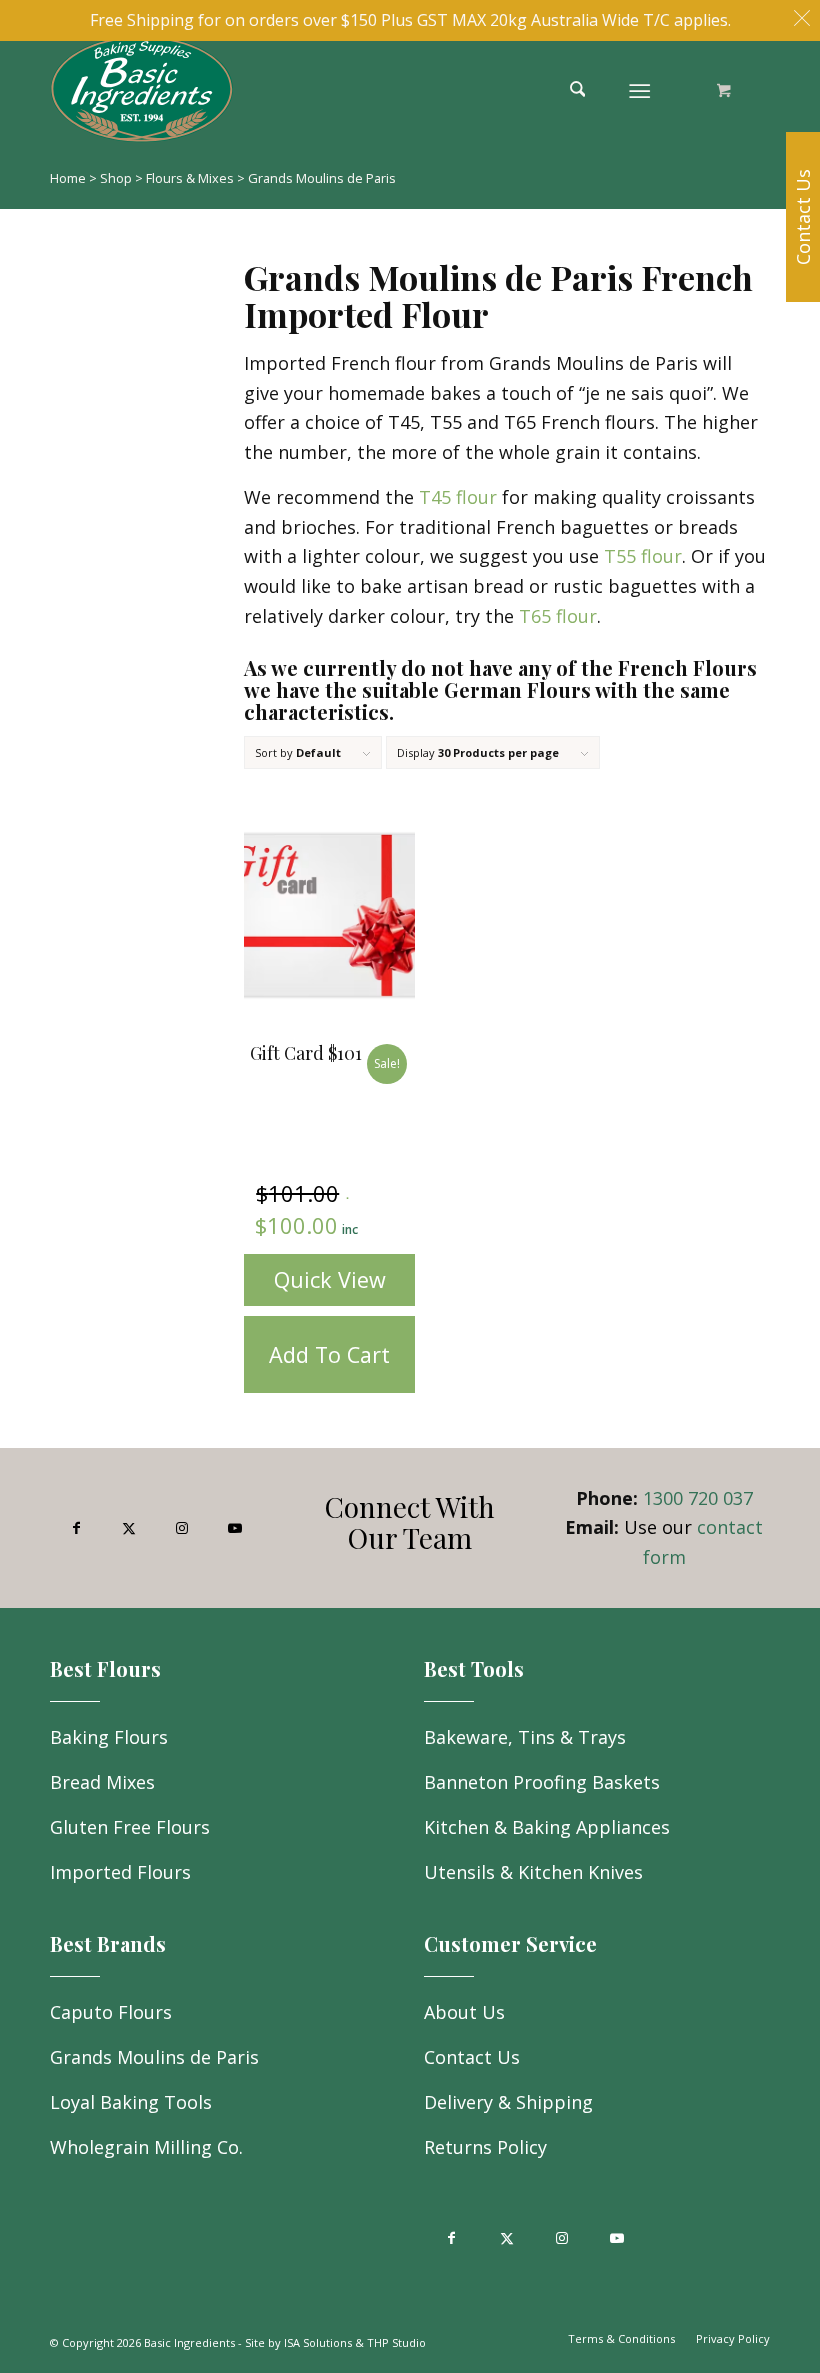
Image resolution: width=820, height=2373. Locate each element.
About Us (464, 2012)
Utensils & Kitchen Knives (533, 1872)
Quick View (330, 1279)
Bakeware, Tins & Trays (525, 1737)
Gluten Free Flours (130, 1827)
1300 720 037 (698, 1498)
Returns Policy (485, 2147)
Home (68, 178)
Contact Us (472, 2057)
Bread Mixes (102, 1782)
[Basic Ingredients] (212, 89)
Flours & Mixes (190, 178)
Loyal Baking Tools (131, 2102)
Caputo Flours (111, 2012)
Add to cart (329, 1354)
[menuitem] (585, 89)
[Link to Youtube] (234, 1528)
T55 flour (643, 556)
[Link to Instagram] (182, 1528)
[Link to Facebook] (76, 1528)
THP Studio (396, 2342)
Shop (116, 178)
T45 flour (458, 497)
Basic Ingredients (189, 2342)
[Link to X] (129, 1528)
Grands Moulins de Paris (154, 2057)
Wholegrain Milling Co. (146, 2147)
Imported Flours (120, 1872)
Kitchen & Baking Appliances (547, 1827)
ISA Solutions (318, 2342)
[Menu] (640, 89)
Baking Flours (109, 1737)
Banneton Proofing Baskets (542, 1782)
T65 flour (558, 616)
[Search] (578, 89)
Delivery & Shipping (508, 2102)
